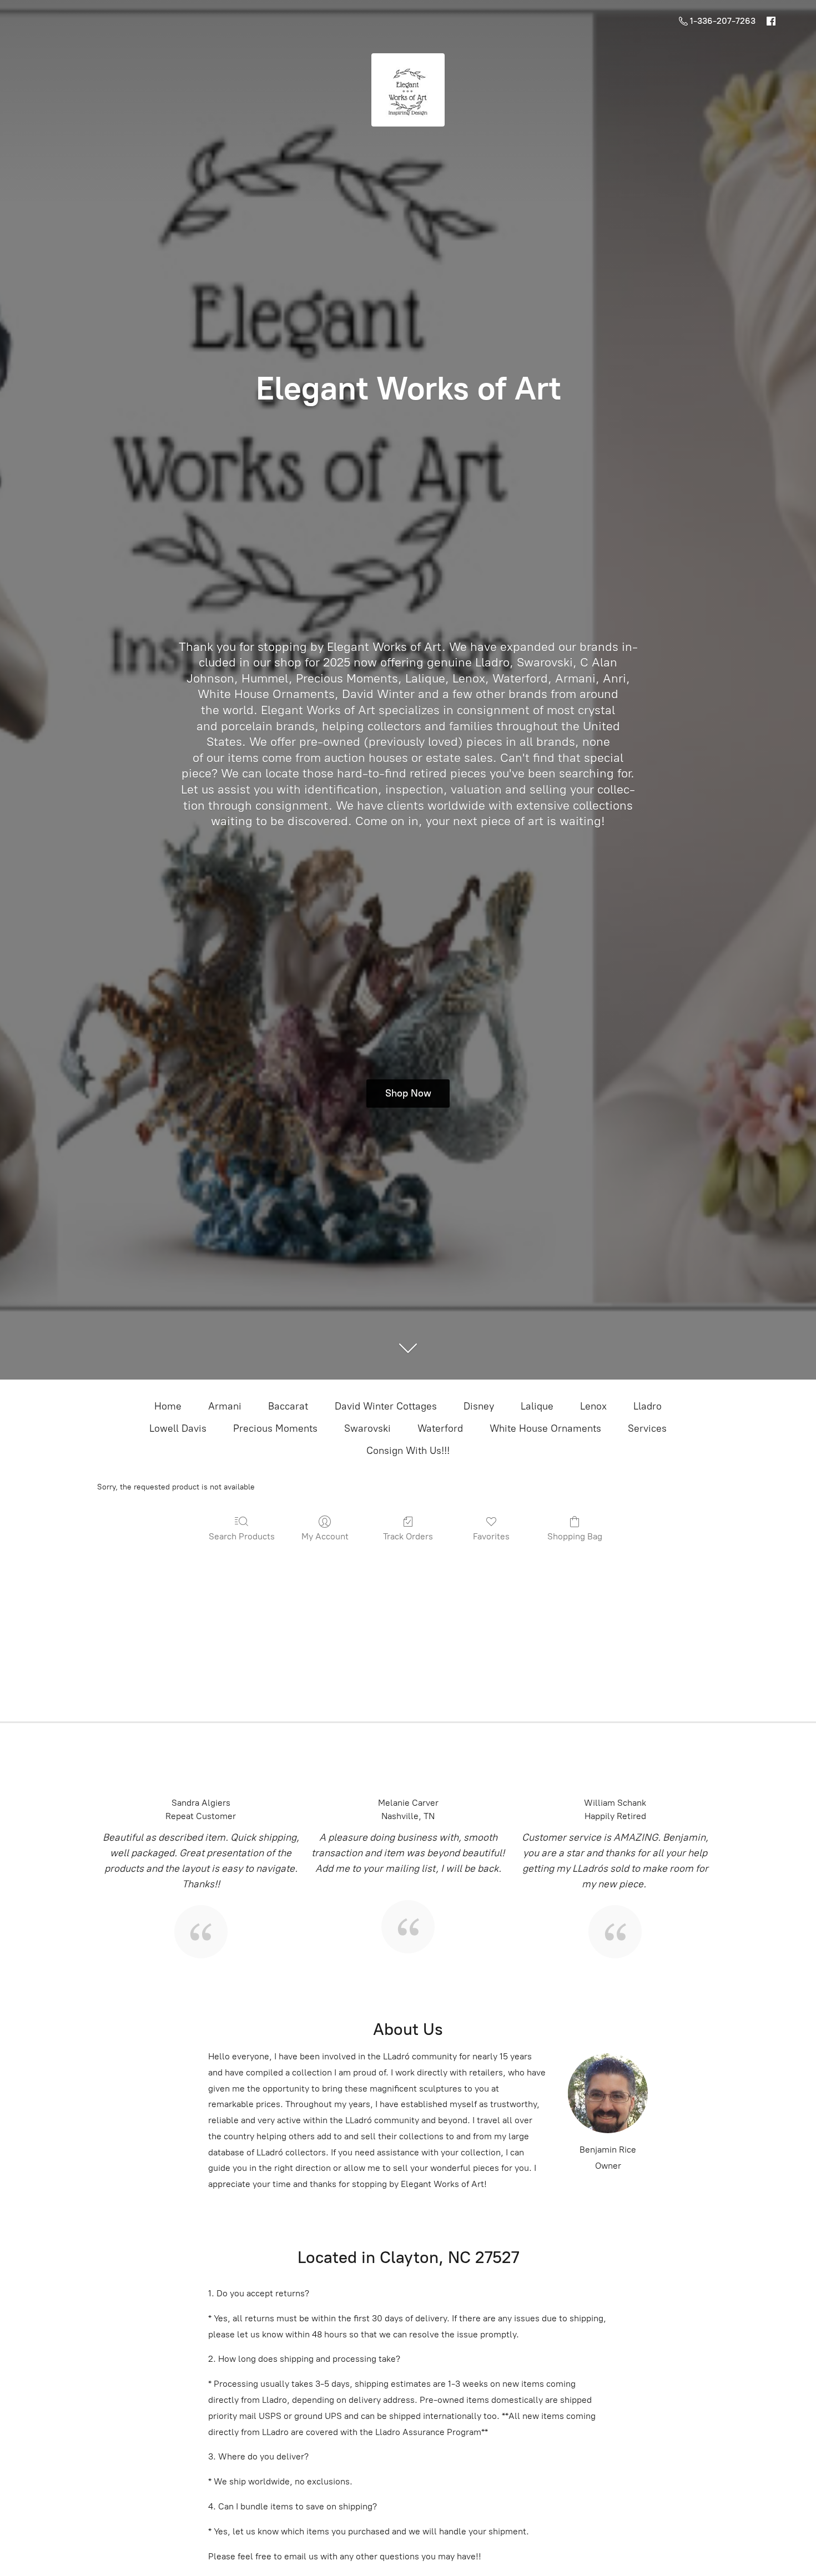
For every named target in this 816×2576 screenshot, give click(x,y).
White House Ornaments (545, 1428)
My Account (325, 1536)
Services (647, 1428)
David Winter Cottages (386, 1406)
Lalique (537, 1406)
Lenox (593, 1406)
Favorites (491, 1536)
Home (168, 1406)
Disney (479, 1406)
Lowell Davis (178, 1428)
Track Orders (408, 1536)
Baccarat (288, 1406)
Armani (225, 1406)
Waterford (440, 1428)
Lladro (648, 1406)
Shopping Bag (575, 1536)
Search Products (242, 1536)
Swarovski (367, 1428)
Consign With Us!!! (408, 1451)
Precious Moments (275, 1428)
